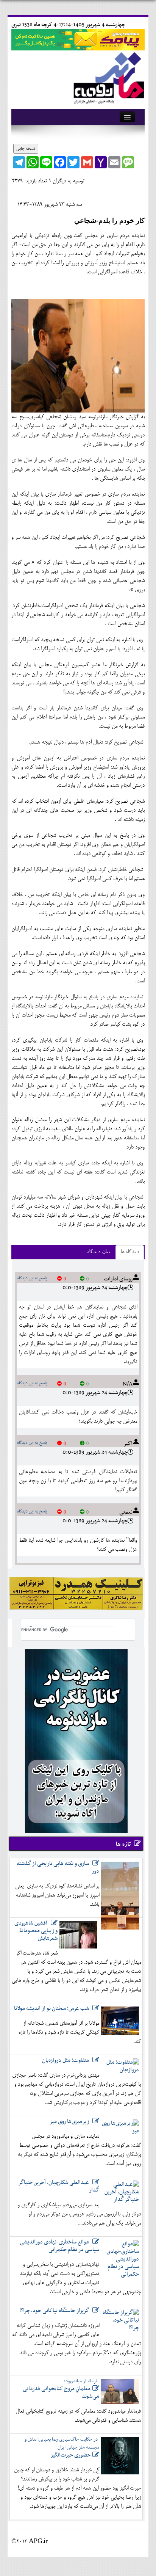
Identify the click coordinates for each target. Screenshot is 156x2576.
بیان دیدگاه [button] (98, 1252)
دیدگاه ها (130, 1252)
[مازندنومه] (108, 76)
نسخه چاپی (26, 149)
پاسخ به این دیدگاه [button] (32, 1278)
